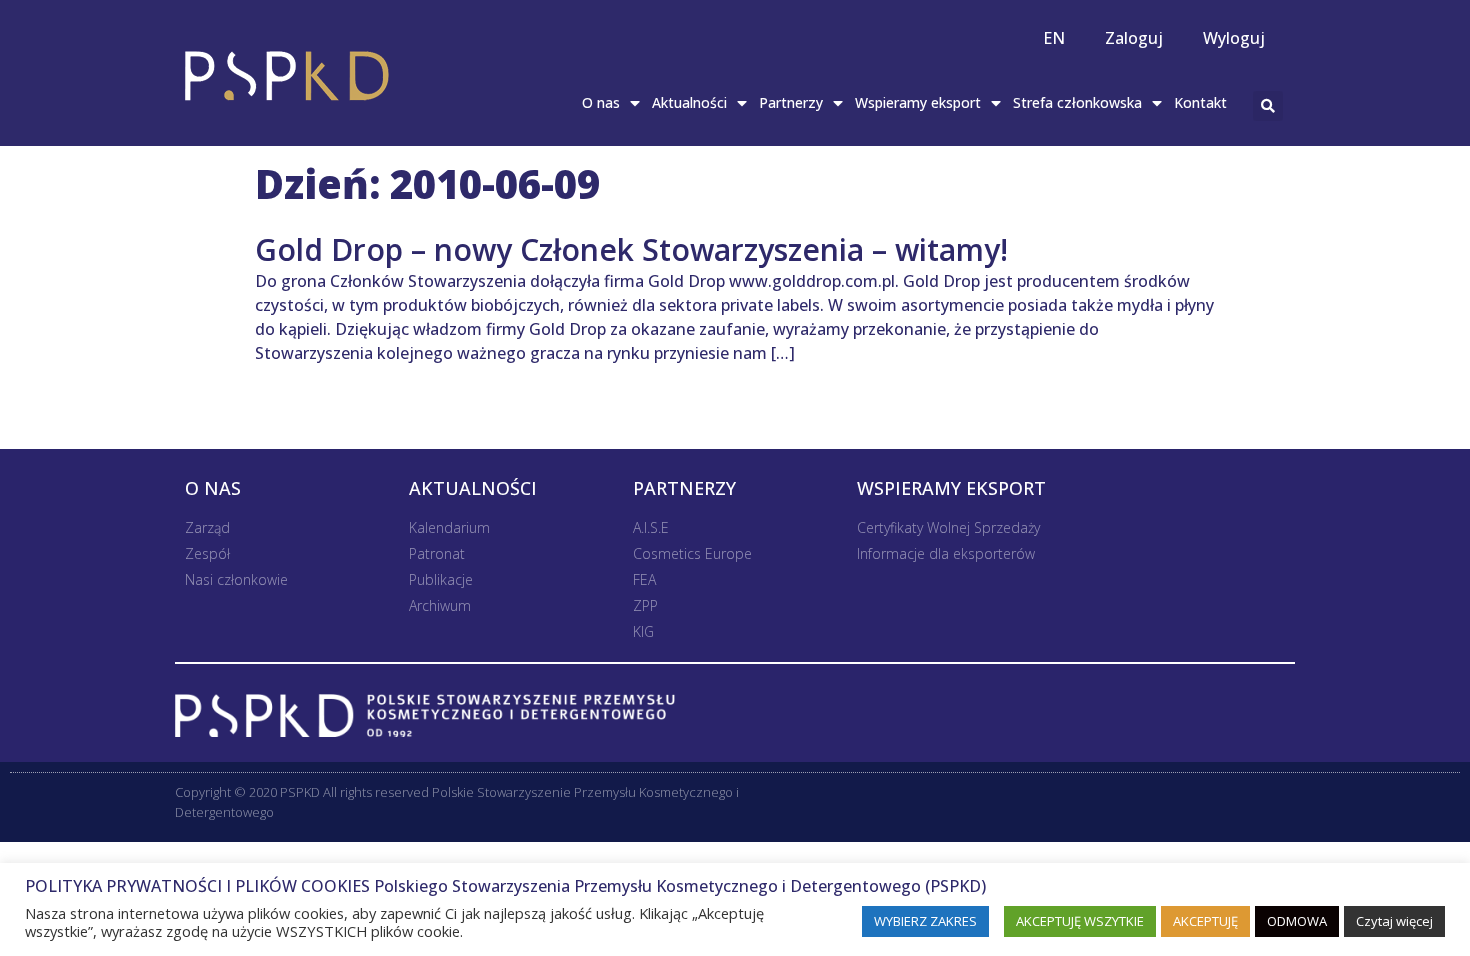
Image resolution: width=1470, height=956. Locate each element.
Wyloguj (1234, 38)
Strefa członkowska (1077, 102)
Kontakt (1200, 102)
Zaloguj (1134, 38)
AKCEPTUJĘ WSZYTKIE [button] (1080, 921)
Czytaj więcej (1394, 921)
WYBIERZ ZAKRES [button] (925, 921)
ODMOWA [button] (1297, 921)
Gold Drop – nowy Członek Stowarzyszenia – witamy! (631, 249)
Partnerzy (791, 102)
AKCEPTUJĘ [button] (1205, 921)
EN (1054, 38)
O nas (601, 102)
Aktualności (689, 102)
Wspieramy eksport (918, 102)
